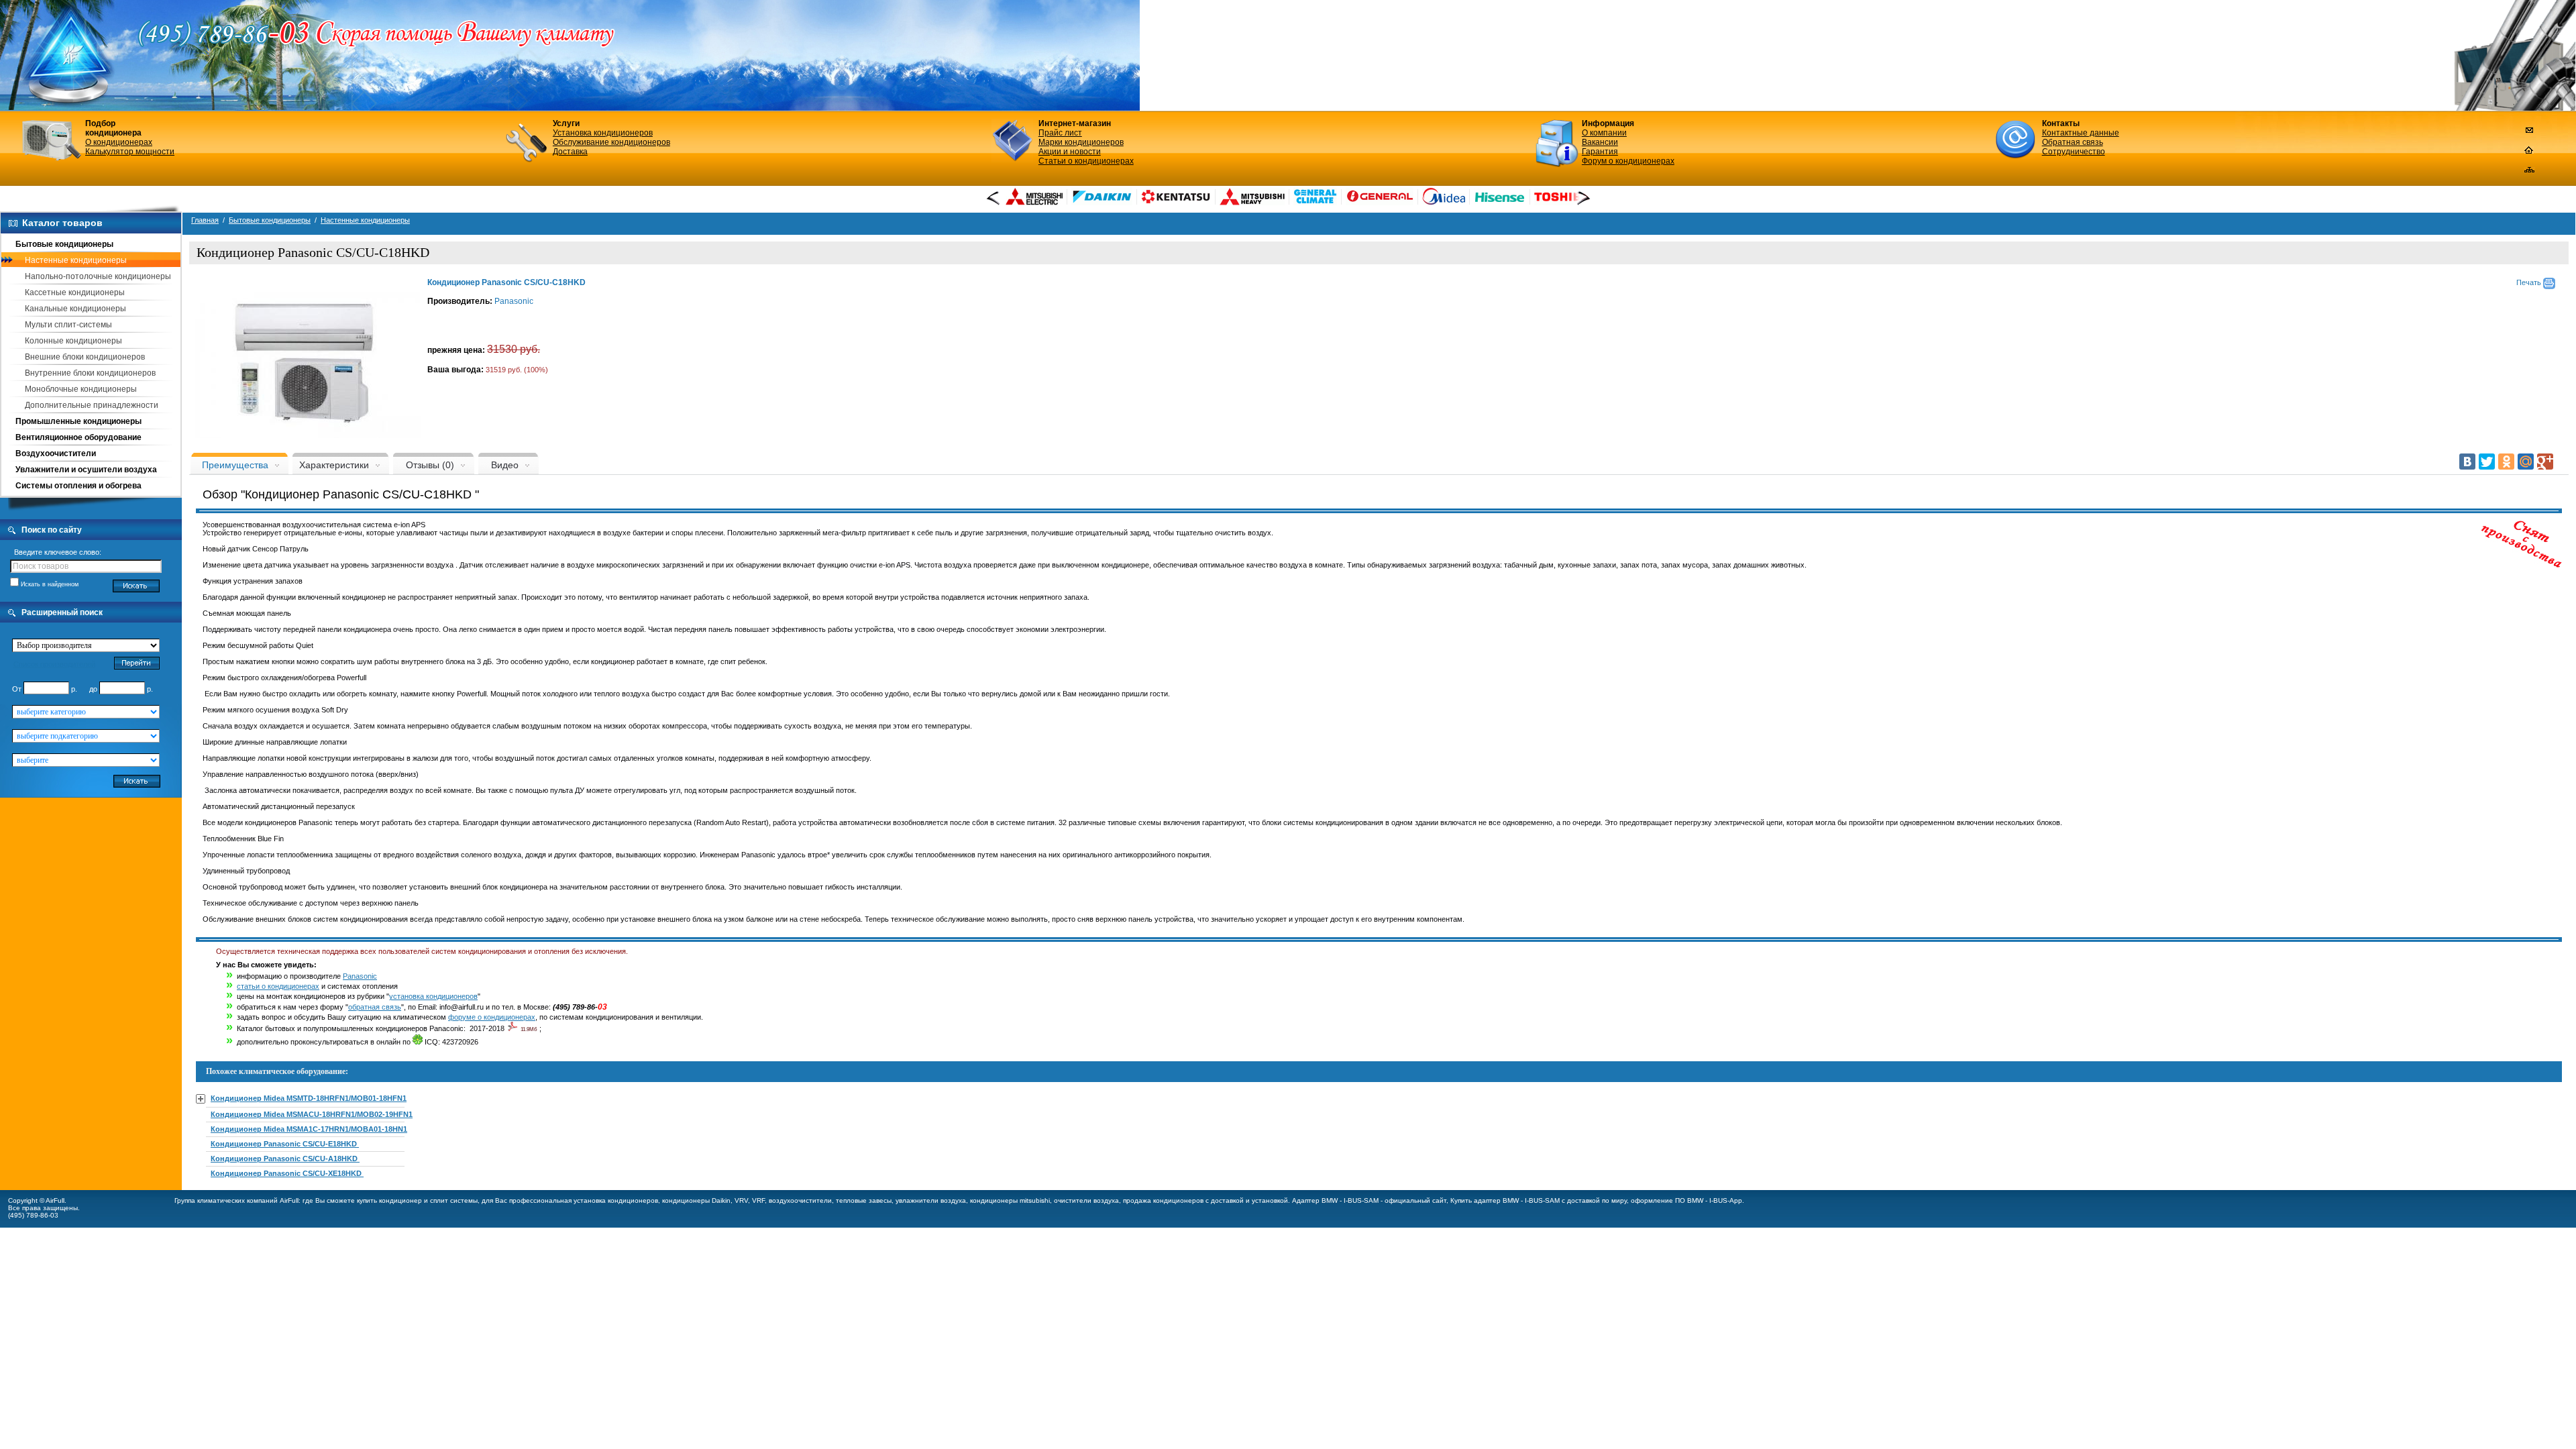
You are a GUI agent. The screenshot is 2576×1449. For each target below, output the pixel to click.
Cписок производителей (54, 664)
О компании (1604, 133)
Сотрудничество (2074, 152)
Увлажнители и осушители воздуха (86, 470)
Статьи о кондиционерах (1086, 161)
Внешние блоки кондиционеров (85, 357)
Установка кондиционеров (603, 133)
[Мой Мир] (2526, 462)
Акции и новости (1070, 152)
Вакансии (1600, 142)
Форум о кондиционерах (1628, 161)
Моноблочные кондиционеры (81, 389)
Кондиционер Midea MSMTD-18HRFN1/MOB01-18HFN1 (309, 1098)
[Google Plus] (2545, 462)
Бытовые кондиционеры (64, 244)
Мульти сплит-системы (68, 325)
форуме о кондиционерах (492, 1017)
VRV (741, 1200)
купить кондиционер (389, 1200)
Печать (2530, 282)
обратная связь (375, 1007)
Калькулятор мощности (130, 152)
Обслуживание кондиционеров (611, 142)
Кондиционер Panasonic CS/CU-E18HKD (285, 1144)
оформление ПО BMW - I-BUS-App (1686, 1200)
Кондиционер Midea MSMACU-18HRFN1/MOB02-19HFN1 (312, 1114)
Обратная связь (2073, 142)
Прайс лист (1060, 133)
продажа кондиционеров (1163, 1200)
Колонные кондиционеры (73, 341)
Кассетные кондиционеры (75, 292)
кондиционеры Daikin (696, 1200)
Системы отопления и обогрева (78, 486)
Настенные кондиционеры (76, 260)
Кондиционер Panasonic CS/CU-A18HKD (285, 1159)
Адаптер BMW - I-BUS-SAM (1335, 1200)
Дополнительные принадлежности (92, 405)
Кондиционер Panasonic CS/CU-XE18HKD (287, 1173)
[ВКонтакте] (2467, 462)
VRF (758, 1200)
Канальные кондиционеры (75, 309)
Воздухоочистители (56, 453)
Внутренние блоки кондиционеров (90, 373)
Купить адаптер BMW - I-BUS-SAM (1505, 1200)
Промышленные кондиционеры (78, 421)
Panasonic (514, 301)
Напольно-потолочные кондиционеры (98, 276)
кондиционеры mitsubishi (1010, 1200)
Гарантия (1600, 152)
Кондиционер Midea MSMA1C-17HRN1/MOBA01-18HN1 (309, 1129)
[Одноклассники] (2506, 462)
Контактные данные (2081, 133)
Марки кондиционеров (1081, 142)
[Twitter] (2487, 462)
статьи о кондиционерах (278, 986)
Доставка (570, 152)
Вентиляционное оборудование (78, 437)
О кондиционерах (119, 142)
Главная (205, 220)
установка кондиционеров (433, 996)
